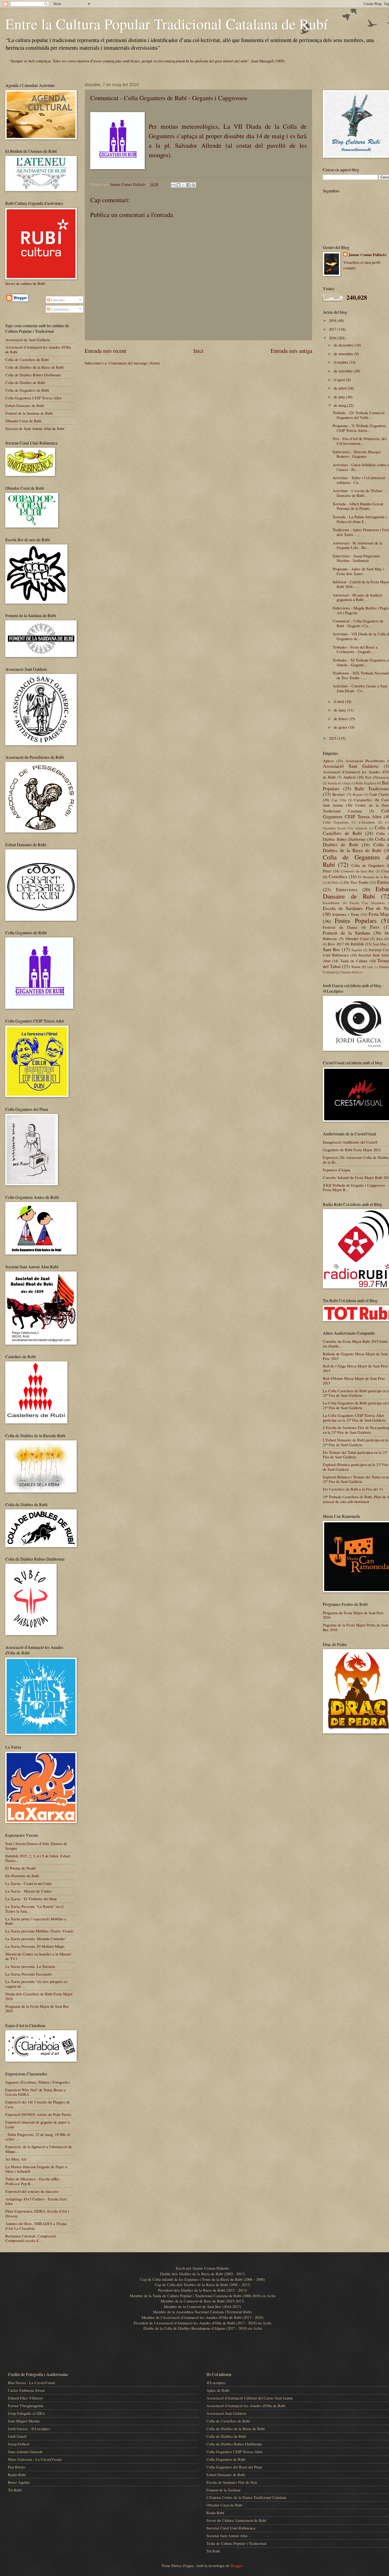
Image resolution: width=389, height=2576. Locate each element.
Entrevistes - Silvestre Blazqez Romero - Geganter (357, 454)
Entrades (57, 300)
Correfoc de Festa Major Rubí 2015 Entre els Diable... (355, 1344)
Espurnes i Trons (346, 914)
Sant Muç (380, 944)
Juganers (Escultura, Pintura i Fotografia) (38, 2082)
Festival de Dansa (340, 927)
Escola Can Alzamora (367, 903)
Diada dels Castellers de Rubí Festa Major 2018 (39, 1996)
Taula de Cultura (354, 961)
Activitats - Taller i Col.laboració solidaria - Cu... (359, 480)
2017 (333, 329)
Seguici (357, 950)
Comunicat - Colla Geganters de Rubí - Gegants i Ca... (358, 623)
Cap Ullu (339, 800)
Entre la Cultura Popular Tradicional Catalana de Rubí (167, 24)
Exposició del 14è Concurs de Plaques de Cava (38, 2104)
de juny (340, 397)
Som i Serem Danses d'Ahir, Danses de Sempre (36, 1846)
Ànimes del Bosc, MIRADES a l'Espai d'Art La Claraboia (36, 2226)
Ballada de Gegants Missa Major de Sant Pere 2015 (355, 1356)
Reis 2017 (336, 944)
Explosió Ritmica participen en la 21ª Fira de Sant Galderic (356, 1467)
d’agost (340, 380)
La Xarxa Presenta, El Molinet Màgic (35, 1946)
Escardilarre (331, 903)
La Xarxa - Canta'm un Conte (29, 1883)
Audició (349, 777)
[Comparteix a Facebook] (188, 185)
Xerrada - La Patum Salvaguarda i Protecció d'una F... (360, 519)
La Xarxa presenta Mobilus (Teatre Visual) (39, 1931)
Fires (375, 927)
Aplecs (328, 761)
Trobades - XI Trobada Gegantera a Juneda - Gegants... (361, 662)
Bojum (358, 794)
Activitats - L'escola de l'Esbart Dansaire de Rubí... (358, 493)
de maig (340, 405)
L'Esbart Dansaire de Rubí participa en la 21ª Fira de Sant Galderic (356, 1442)
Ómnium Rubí (349, 972)
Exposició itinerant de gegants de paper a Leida (38, 2124)
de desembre (344, 345)
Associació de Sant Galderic (28, 340)
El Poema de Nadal (21, 1868)
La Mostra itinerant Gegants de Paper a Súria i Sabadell (36, 2169)
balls (370, 967)
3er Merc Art (16, 2159)
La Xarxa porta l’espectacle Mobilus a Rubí (36, 1921)
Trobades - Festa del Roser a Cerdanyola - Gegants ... (355, 649)
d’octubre (341, 362)
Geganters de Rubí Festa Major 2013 (352, 1150)
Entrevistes (347, 889)
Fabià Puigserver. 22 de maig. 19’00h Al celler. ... (38, 2137)
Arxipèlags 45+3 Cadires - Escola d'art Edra (36, 2201)
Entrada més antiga (291, 351)
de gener (341, 727)
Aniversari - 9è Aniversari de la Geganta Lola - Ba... (358, 545)
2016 (333, 338)
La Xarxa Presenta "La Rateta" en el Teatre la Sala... (34, 1909)
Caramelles (363, 800)
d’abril (339, 701)
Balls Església (366, 783)
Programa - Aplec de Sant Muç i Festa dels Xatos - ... (358, 571)
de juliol (341, 388)
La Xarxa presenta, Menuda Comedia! (36, 1939)
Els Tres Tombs (356, 882)
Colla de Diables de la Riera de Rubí (34, 367)
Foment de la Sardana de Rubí (29, 413)
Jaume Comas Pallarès (367, 255)
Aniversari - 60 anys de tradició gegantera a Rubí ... (357, 597)
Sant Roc (332, 949)
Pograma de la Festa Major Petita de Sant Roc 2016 (356, 1627)
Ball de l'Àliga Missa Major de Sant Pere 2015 (355, 1368)
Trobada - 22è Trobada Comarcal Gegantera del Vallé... (359, 415)
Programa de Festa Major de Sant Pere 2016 (353, 1615)
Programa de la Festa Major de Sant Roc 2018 (37, 2009)
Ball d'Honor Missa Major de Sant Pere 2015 (354, 1381)
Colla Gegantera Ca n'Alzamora (349, 822)
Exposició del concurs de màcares (32, 2191)
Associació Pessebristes (365, 761)
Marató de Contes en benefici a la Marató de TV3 (38, 1956)
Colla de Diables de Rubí (25, 382)
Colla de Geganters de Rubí (27, 390)
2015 (333, 738)
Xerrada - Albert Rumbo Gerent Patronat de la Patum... (358, 506)
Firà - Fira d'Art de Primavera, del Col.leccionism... (359, 441)
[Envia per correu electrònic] (173, 185)
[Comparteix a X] (183, 185)
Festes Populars (356, 921)
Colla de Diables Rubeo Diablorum (33, 375)
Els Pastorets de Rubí (22, 1876)
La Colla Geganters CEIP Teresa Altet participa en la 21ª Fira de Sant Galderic (354, 1418)
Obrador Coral (357, 938)
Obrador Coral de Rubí (23, 421)
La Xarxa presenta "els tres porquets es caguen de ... (36, 1984)
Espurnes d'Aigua (337, 1170)
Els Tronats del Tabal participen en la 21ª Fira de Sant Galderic (355, 1455)
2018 (333, 320)
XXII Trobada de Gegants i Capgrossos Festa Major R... (354, 1187)
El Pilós (333, 882)
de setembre (344, 371)
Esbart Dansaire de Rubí (25, 405)
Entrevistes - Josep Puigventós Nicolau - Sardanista (356, 558)
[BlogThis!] (178, 185)
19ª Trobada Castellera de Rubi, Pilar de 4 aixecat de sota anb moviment (356, 1499)
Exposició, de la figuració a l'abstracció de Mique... (39, 2149)
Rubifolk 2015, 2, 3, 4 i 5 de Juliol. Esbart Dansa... (38, 1858)
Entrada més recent (105, 351)
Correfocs (338, 876)
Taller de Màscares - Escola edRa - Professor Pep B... (33, 2181)
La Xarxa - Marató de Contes (29, 1891)
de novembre (344, 354)
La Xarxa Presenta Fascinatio (29, 1974)
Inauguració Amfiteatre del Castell (350, 1142)
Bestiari (339, 794)
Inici (198, 351)
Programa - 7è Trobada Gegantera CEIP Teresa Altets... (359, 428)
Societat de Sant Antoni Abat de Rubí (35, 428)
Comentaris (60, 309)
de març (341, 710)
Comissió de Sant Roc (358, 871)
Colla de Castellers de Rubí (27, 359)
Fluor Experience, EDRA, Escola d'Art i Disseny (37, 2213)
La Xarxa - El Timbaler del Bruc (31, 1899)
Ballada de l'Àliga (339, 783)
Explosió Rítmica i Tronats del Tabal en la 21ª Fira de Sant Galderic (356, 1479)
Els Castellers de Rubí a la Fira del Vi (353, 1489)
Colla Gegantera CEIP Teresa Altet (33, 398)
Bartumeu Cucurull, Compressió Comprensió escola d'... (31, 2238)
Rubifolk (357, 944)
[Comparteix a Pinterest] (193, 185)
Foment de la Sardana (347, 933)
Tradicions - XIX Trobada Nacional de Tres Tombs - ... (361, 675)
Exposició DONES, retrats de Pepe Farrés (38, 2114)
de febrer (341, 719)
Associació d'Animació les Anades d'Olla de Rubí (38, 349)
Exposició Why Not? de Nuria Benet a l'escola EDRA (36, 2092)
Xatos (356, 966)
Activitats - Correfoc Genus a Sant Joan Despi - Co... (360, 688)
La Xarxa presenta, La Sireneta (30, 1966)
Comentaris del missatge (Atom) (134, 363)
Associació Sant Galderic (351, 766)
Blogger (237, 2565)
